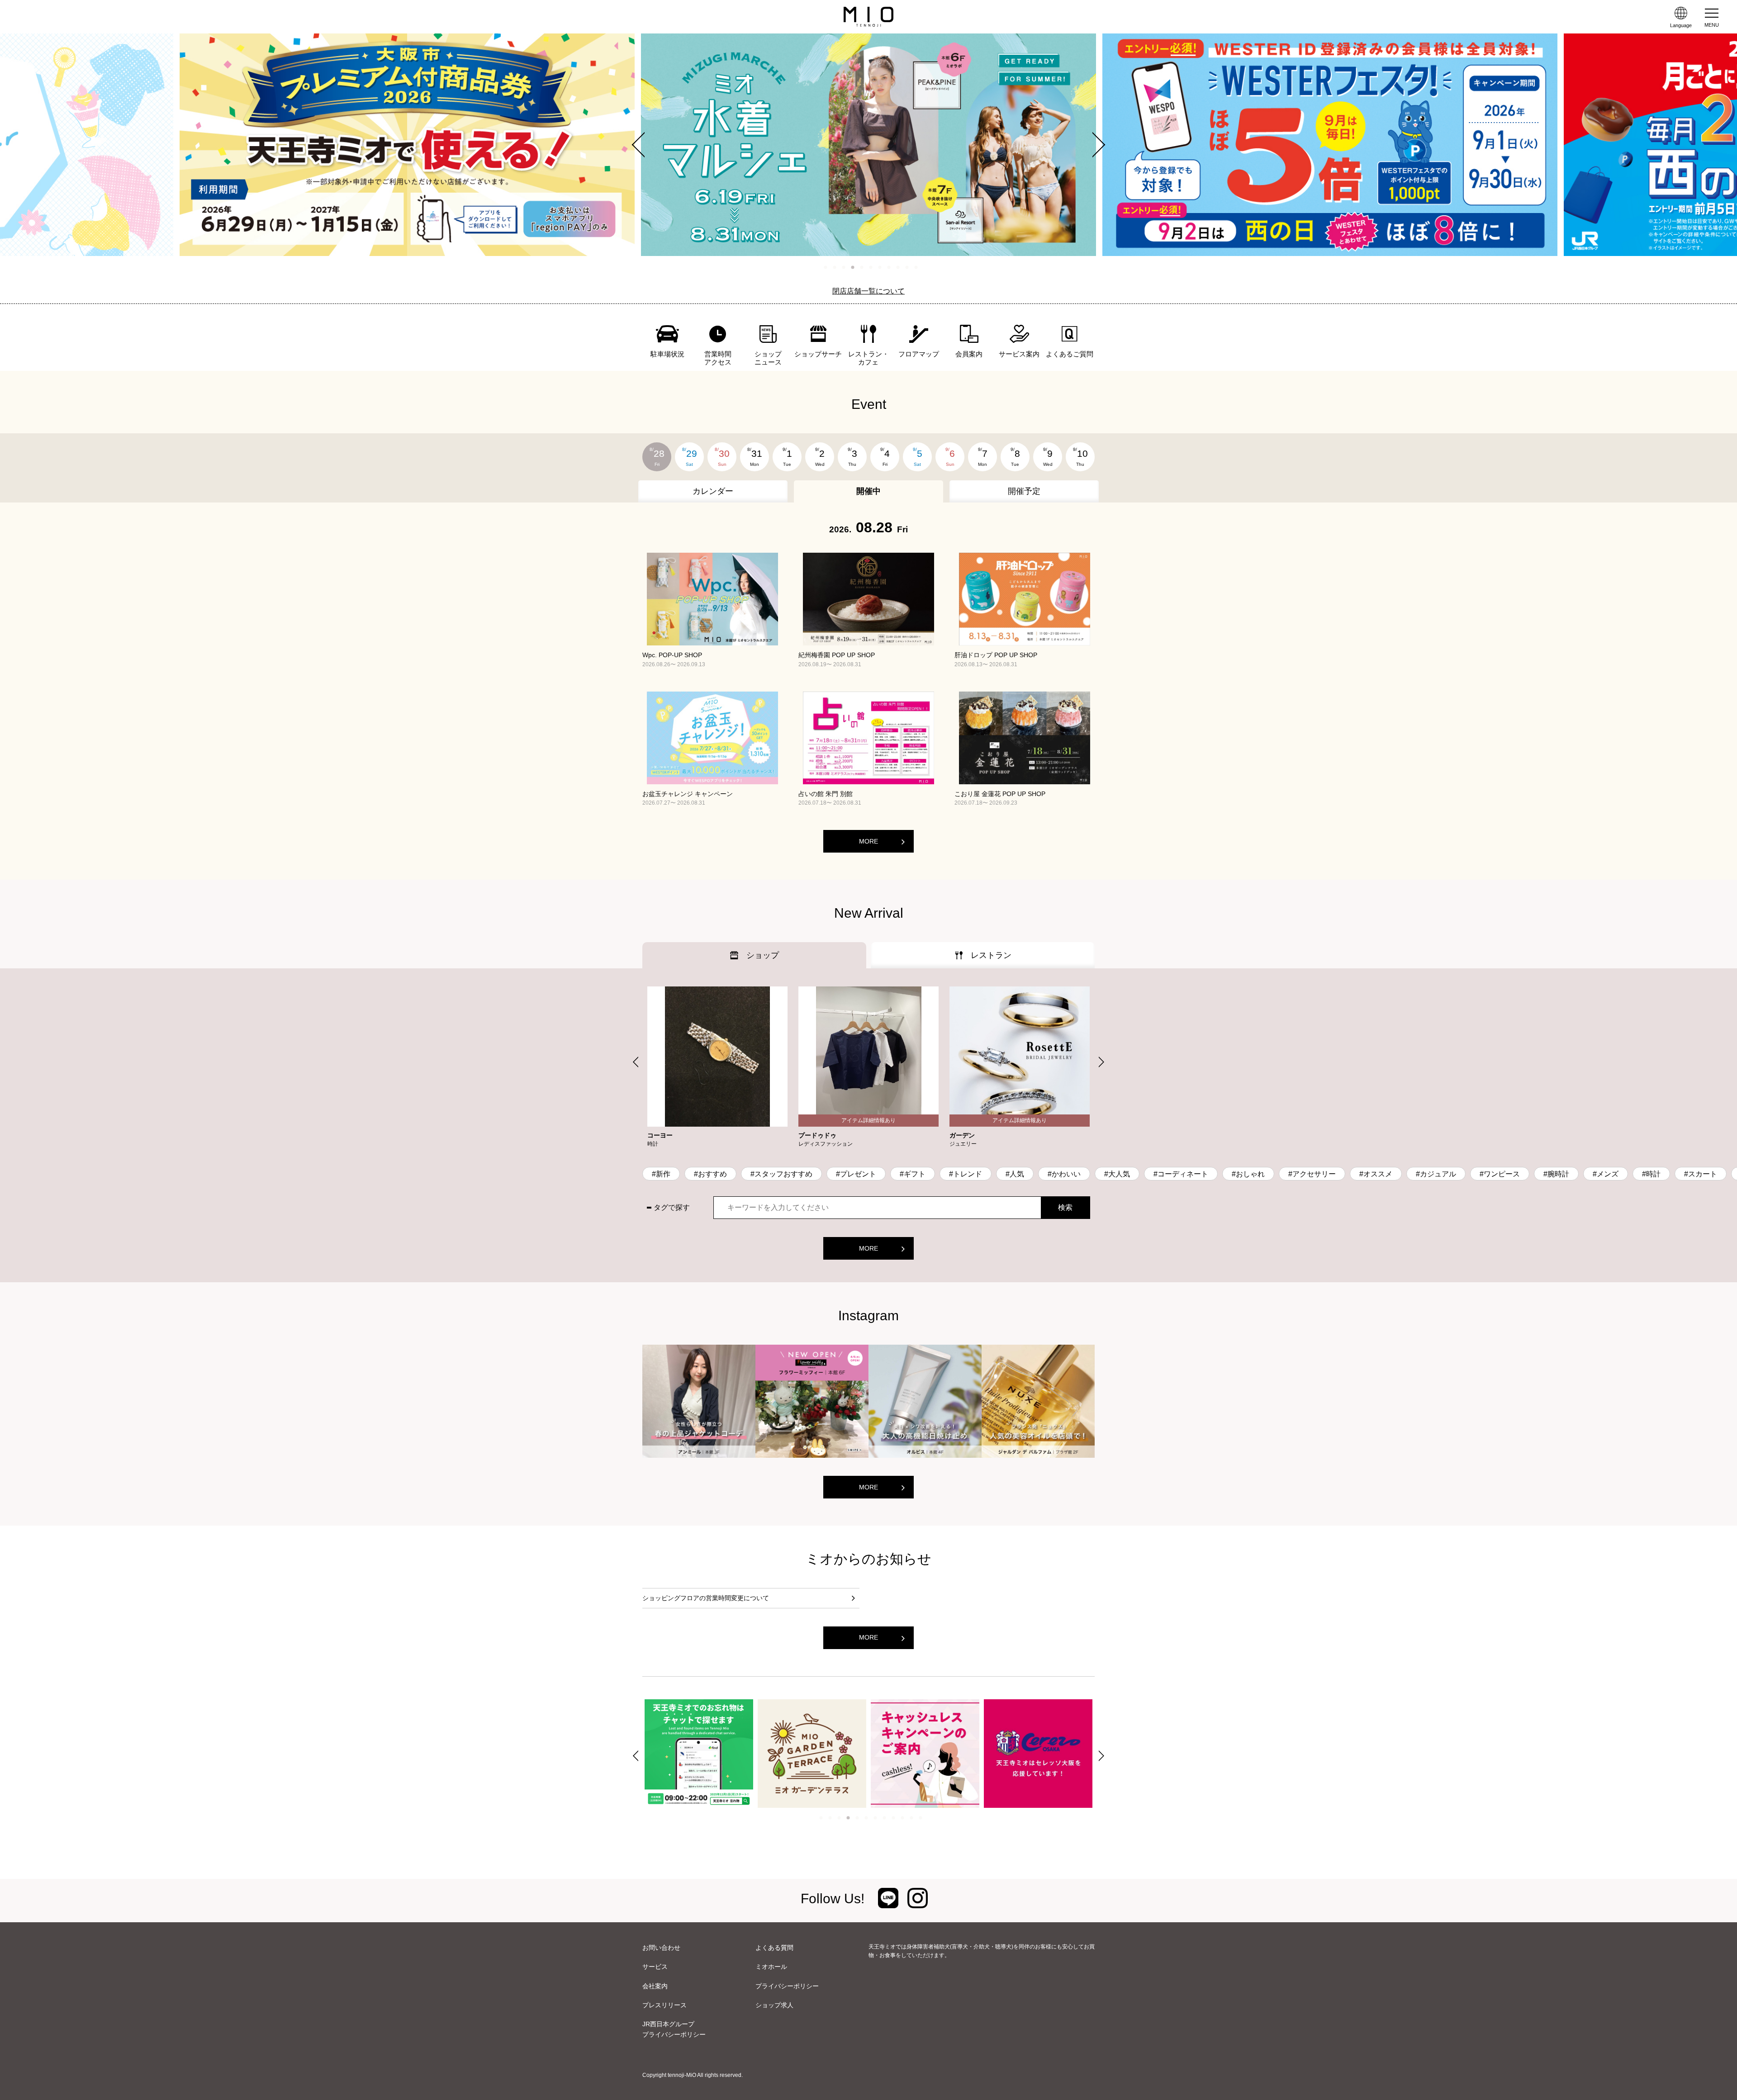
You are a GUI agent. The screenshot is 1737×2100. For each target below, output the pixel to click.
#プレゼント (856, 1174)
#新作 (661, 1174)
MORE (868, 841)
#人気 (1015, 1174)
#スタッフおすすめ (781, 1174)
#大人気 (1117, 1174)
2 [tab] (835, 267)
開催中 (868, 491)
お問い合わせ (661, 1948)
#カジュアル (1436, 1174)
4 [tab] (853, 267)
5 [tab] (862, 267)
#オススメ (1376, 1174)
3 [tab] (844, 267)
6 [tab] (871, 267)
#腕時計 (1556, 1174)
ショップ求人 (774, 2005)
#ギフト (913, 1174)
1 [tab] (826, 267)
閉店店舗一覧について (868, 291)
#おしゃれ (1248, 1174)
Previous (645, 145)
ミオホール (771, 1967)
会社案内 (655, 1986)
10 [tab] (907, 267)
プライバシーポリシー (787, 1986)
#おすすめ (710, 1174)
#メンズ (1606, 1174)
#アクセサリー (1312, 1174)
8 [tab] (889, 267)
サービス (655, 1967)
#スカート (1701, 1174)
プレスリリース (664, 2005)
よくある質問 (774, 1948)
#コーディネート (1181, 1174)
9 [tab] (898, 267)
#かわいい (1064, 1174)
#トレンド (966, 1174)
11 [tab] (916, 267)
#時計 (1651, 1174)
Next (1092, 145)
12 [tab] (921, 1818)
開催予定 (1024, 491)
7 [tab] (880, 267)
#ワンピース (1500, 1174)
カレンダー (713, 491)
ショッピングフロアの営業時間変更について (706, 1598)
